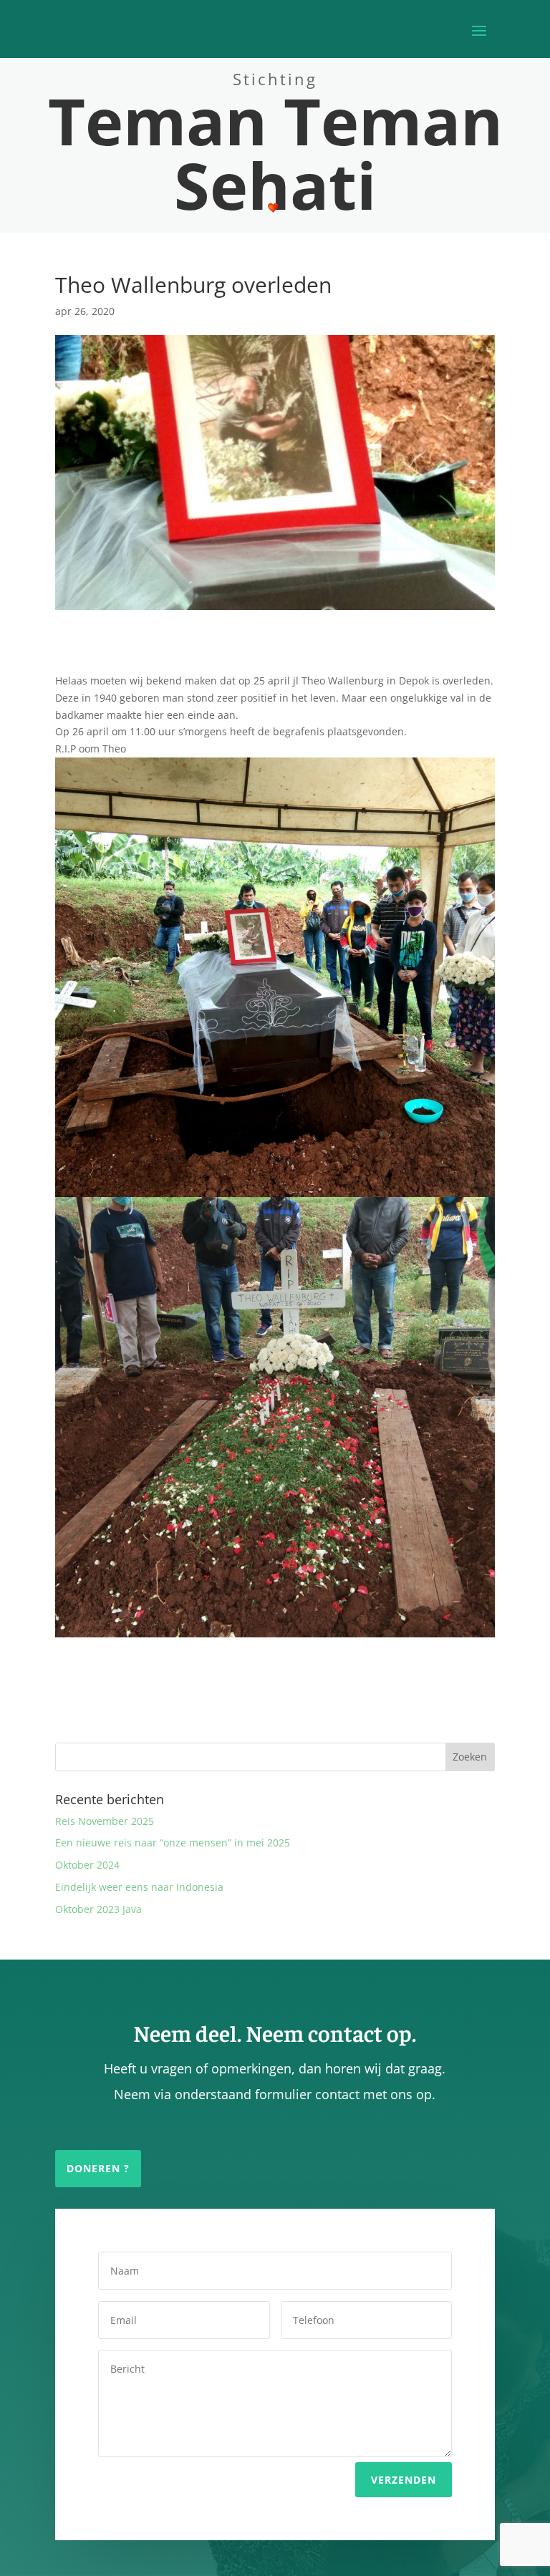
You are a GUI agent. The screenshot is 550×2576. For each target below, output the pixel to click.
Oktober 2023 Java (98, 1909)
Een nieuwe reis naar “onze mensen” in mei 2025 (173, 1843)
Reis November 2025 (105, 1821)
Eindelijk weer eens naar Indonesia (139, 1887)
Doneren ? (98, 2168)
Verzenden (404, 2480)
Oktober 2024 (87, 1865)
